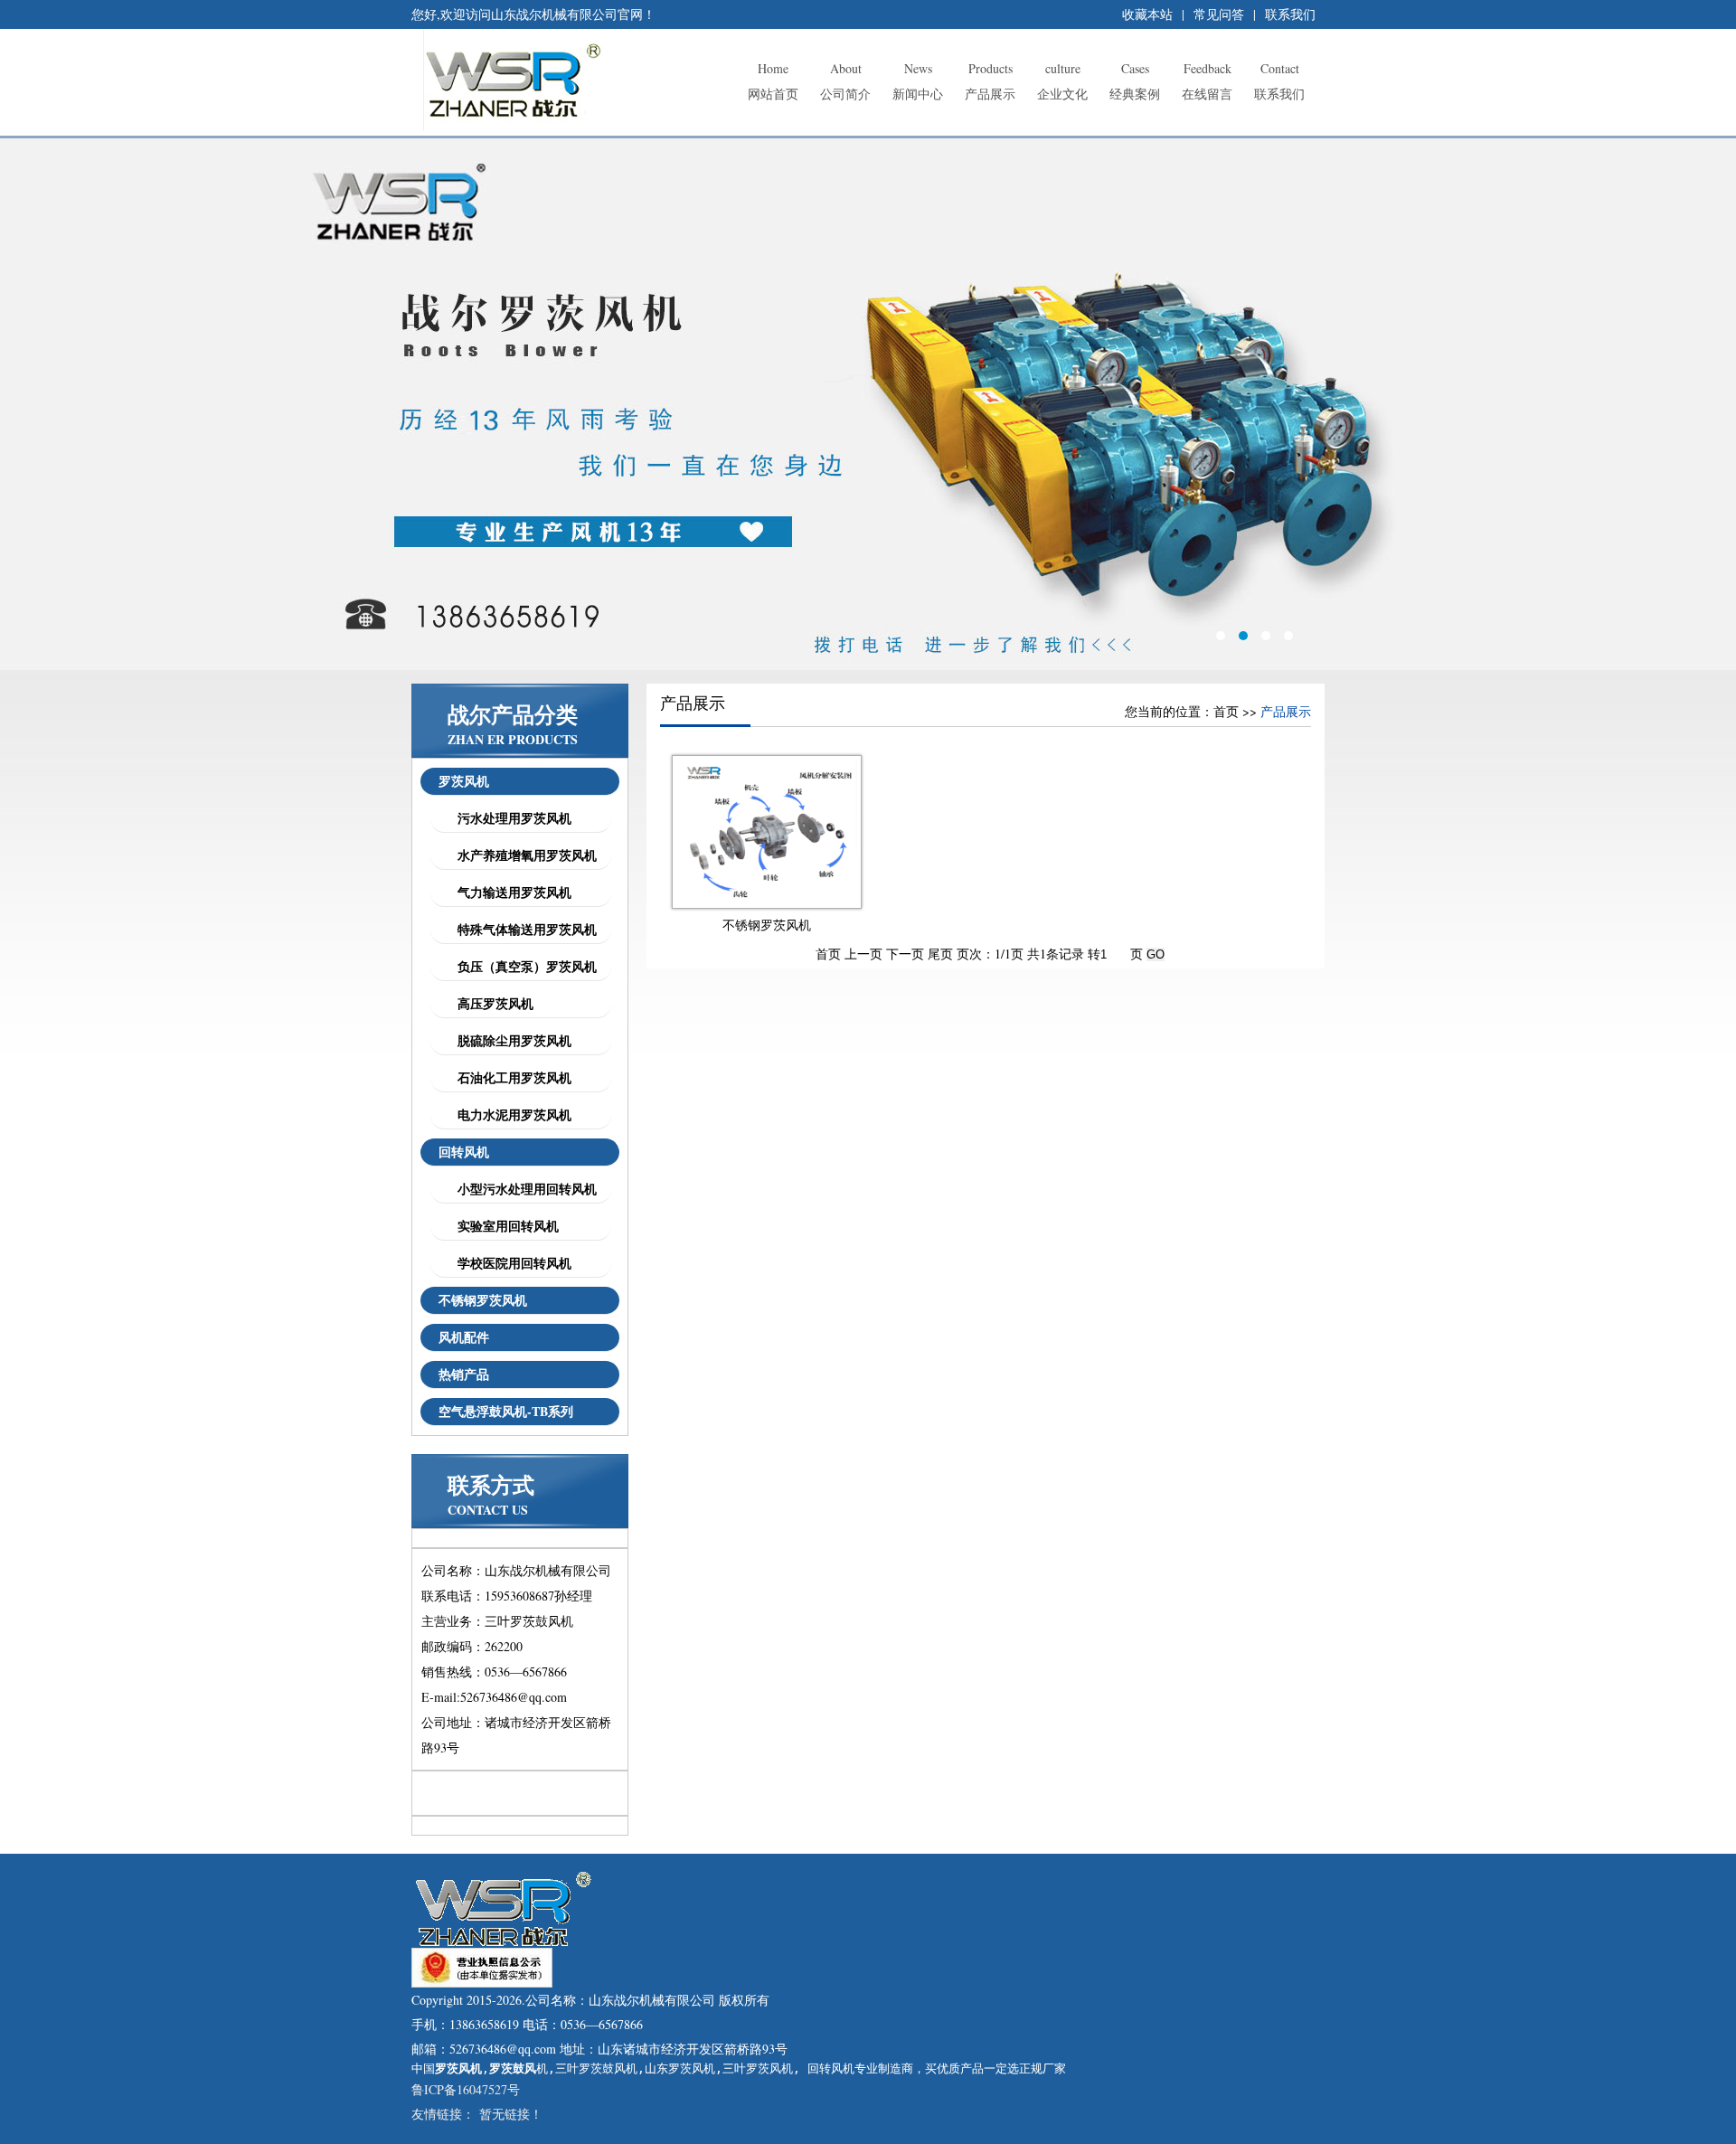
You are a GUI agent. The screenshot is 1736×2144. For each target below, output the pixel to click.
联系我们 (1290, 14)
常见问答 (1219, 14)
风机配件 (464, 1337)
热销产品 (464, 1374)
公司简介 (845, 81)
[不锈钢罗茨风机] (767, 899)
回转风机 (464, 1152)
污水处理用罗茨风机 (510, 818)
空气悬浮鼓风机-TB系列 (506, 1411)
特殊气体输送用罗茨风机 (523, 929)
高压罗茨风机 (491, 1003)
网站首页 (773, 81)
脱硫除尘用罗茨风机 (510, 1040)
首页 (1226, 711)
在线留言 (1207, 81)
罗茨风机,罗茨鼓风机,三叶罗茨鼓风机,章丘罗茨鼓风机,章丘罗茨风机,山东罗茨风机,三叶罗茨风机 (868, 404)
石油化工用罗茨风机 (510, 1077)
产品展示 (990, 81)
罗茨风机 (464, 781)
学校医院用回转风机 (510, 1263)
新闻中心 (918, 81)
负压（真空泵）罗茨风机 (523, 966)
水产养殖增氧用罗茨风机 (523, 855)
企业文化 (1062, 81)
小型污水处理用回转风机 (523, 1189)
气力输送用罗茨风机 (510, 892)
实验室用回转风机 (504, 1226)
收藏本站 (1147, 14)
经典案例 (1135, 81)
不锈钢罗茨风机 (483, 1300)
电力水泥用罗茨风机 (510, 1115)
